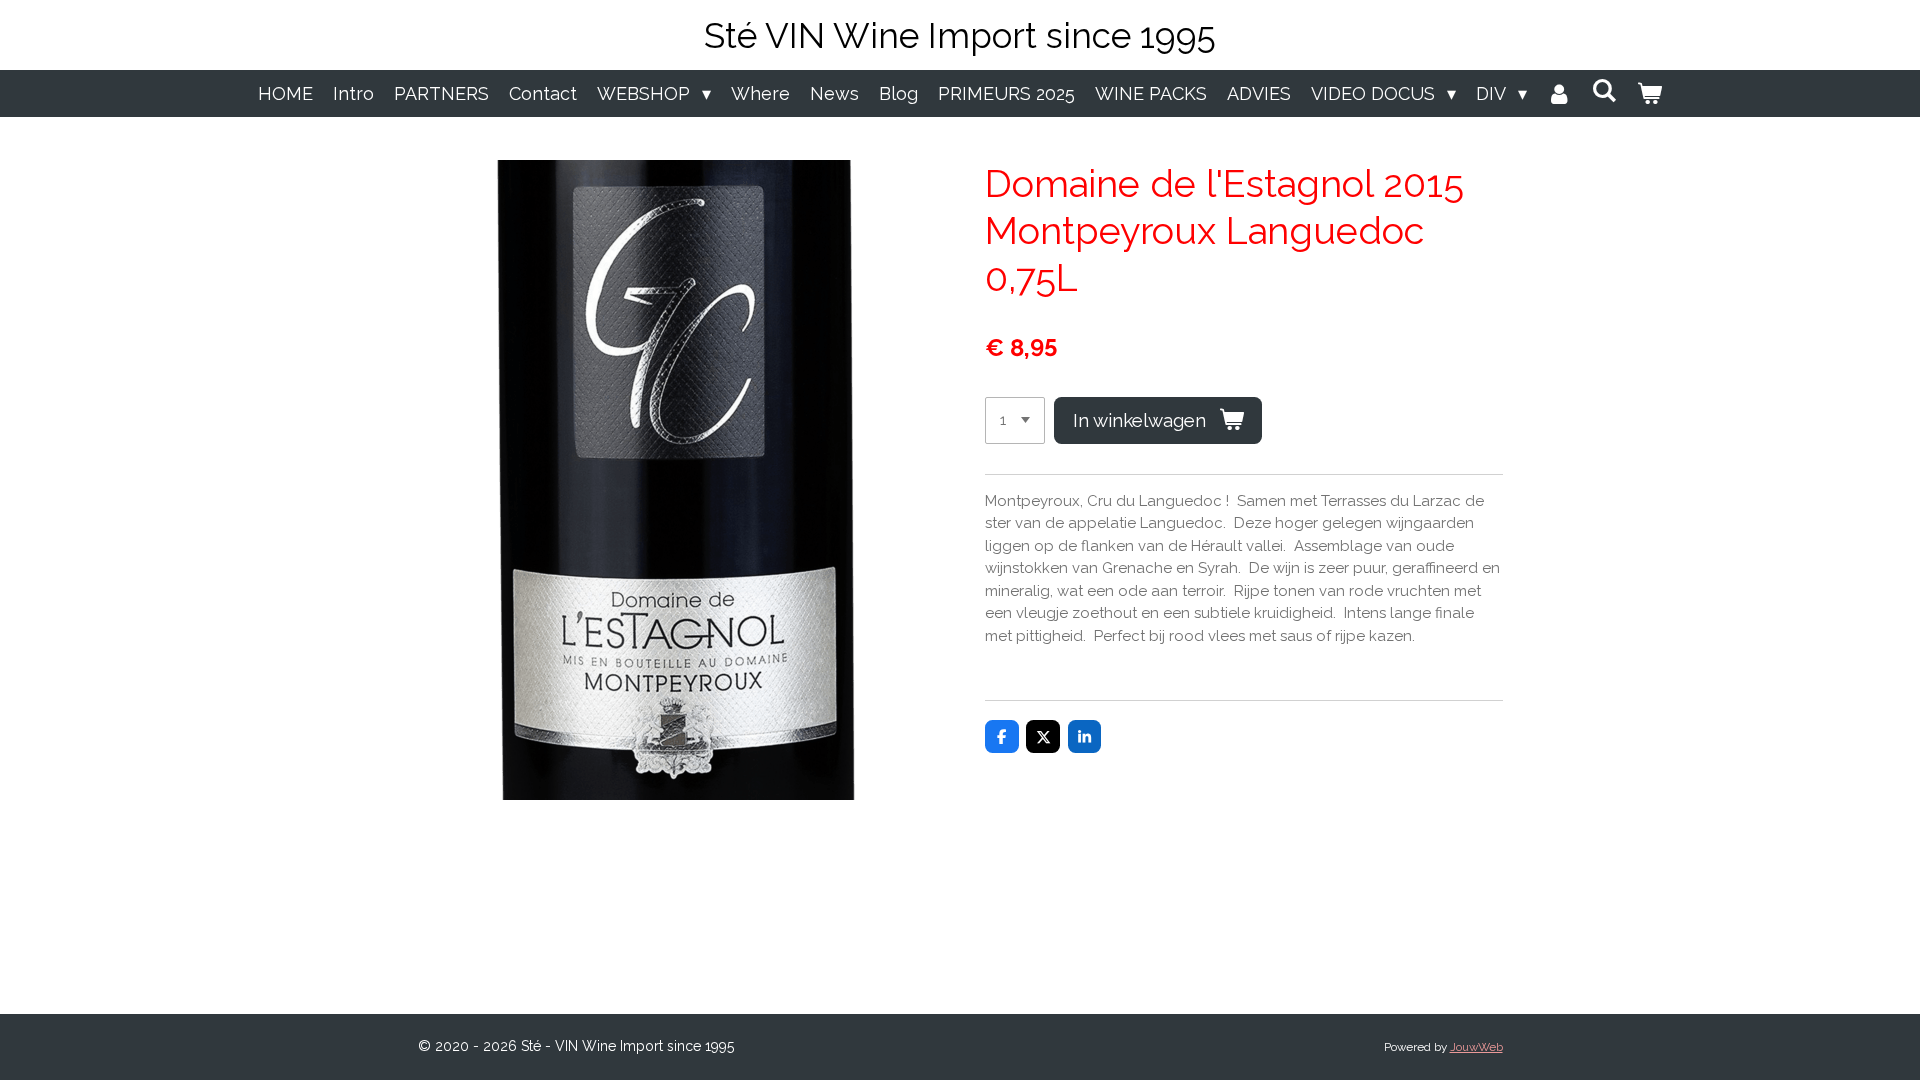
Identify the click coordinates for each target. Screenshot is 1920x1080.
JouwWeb (1476, 1047)
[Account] (1559, 93)
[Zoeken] (1604, 90)
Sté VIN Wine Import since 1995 (960, 35)
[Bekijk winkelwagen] (1649, 93)
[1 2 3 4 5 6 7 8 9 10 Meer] (1015, 420)
